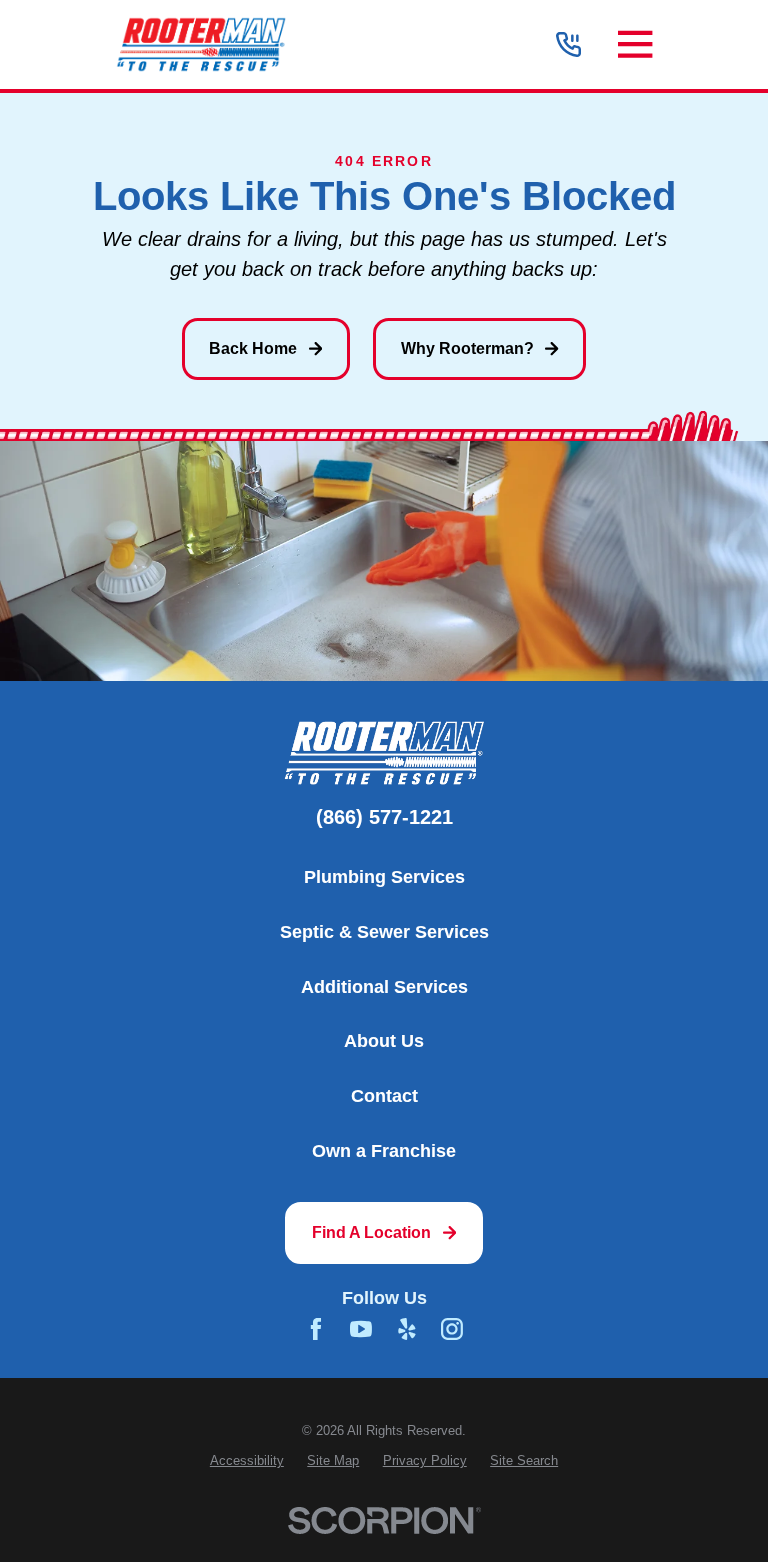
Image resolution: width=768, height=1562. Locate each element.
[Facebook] (316, 1329)
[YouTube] (361, 1329)
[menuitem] (247, 1460)
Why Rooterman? (467, 348)
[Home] (200, 44)
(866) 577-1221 (384, 818)
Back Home (253, 348)
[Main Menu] (635, 44)
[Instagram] (452, 1329)
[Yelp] (407, 1329)
